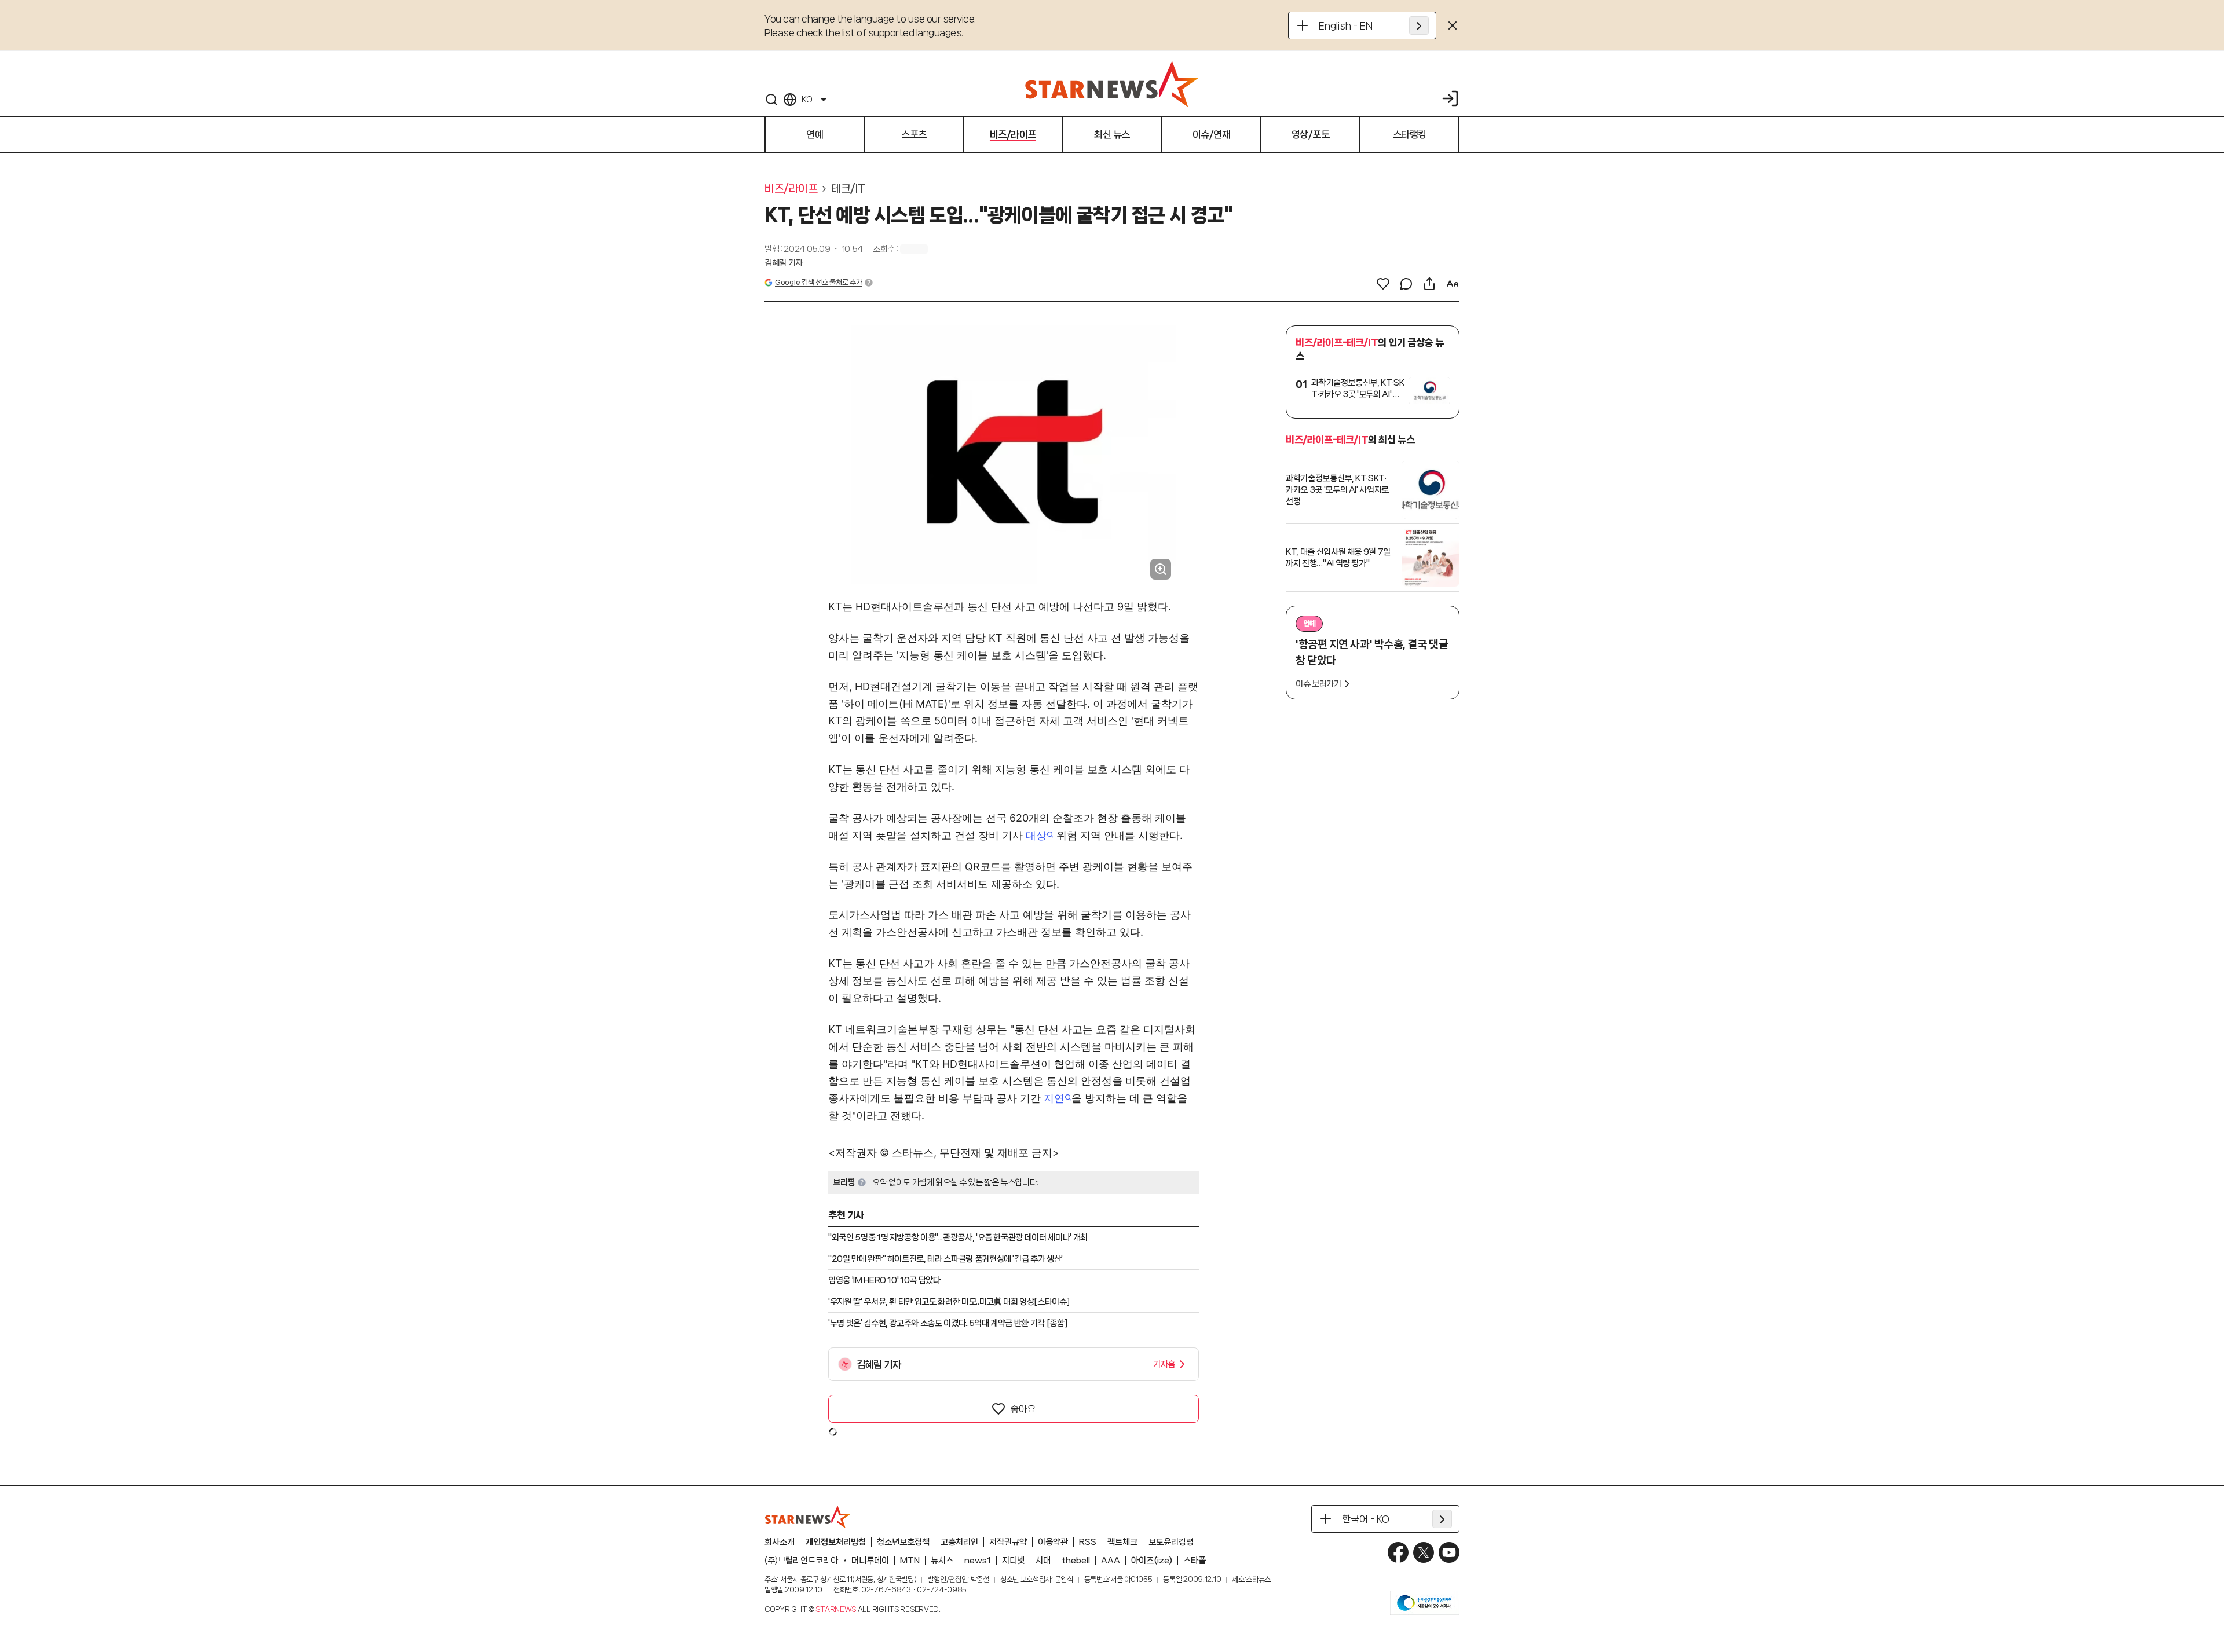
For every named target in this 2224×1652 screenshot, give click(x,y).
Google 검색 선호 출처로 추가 (818, 282)
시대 (1043, 1561)
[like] (1383, 284)
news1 (978, 1561)
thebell (1076, 1561)
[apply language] (1419, 25)
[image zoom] (1161, 569)
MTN (910, 1561)
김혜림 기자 (784, 263)
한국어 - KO (1366, 1519)
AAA (1111, 1561)
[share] (1429, 284)
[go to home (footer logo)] (808, 1517)
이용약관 (1053, 1542)
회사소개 (780, 1542)
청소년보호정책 (903, 1542)
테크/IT (848, 189)
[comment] (1406, 284)
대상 (1036, 835)
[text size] (1453, 284)
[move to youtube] (1449, 1552)
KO (807, 100)
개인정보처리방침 (836, 1542)
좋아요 (1023, 1409)
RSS (1088, 1542)
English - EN (1346, 25)
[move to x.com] (1424, 1552)
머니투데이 (870, 1561)
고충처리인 (959, 1542)
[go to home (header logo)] (1112, 83)
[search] (771, 100)
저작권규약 (1008, 1542)
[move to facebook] (1398, 1552)
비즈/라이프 (791, 189)
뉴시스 (942, 1561)
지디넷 (1013, 1561)
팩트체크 (1122, 1542)
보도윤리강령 (1171, 1542)
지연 (1054, 1098)
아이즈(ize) (1152, 1561)
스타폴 (1195, 1561)
